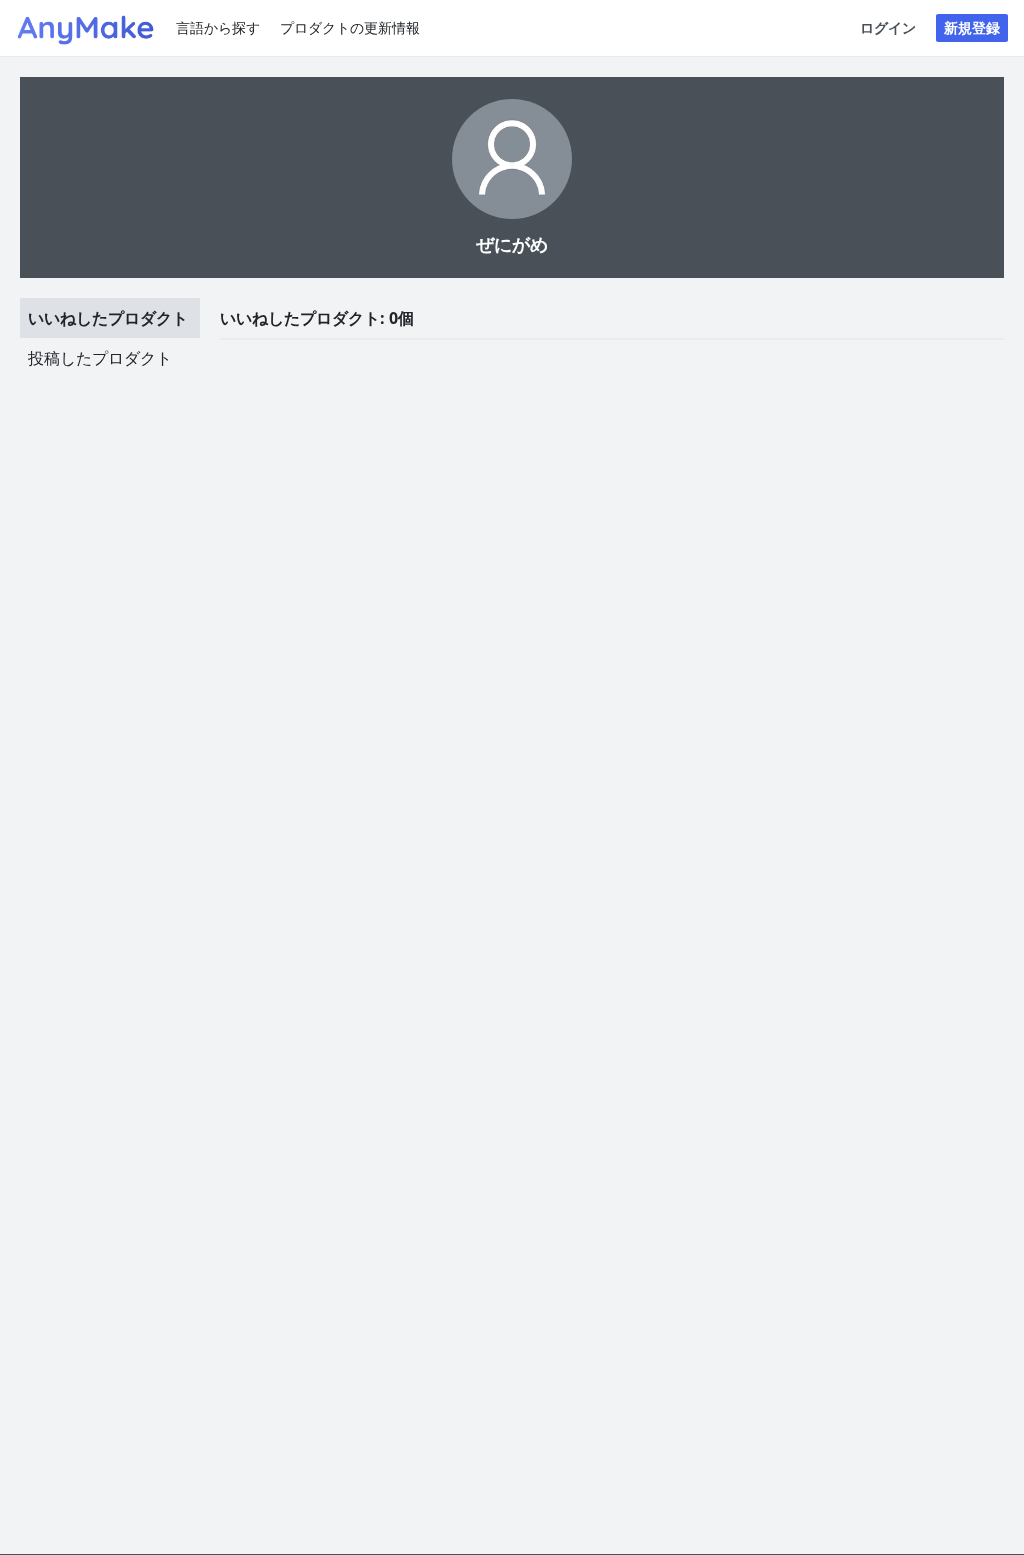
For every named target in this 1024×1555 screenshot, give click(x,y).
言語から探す (218, 27)
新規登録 (972, 27)
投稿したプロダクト (100, 358)
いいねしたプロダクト (108, 318)
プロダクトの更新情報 (350, 27)
